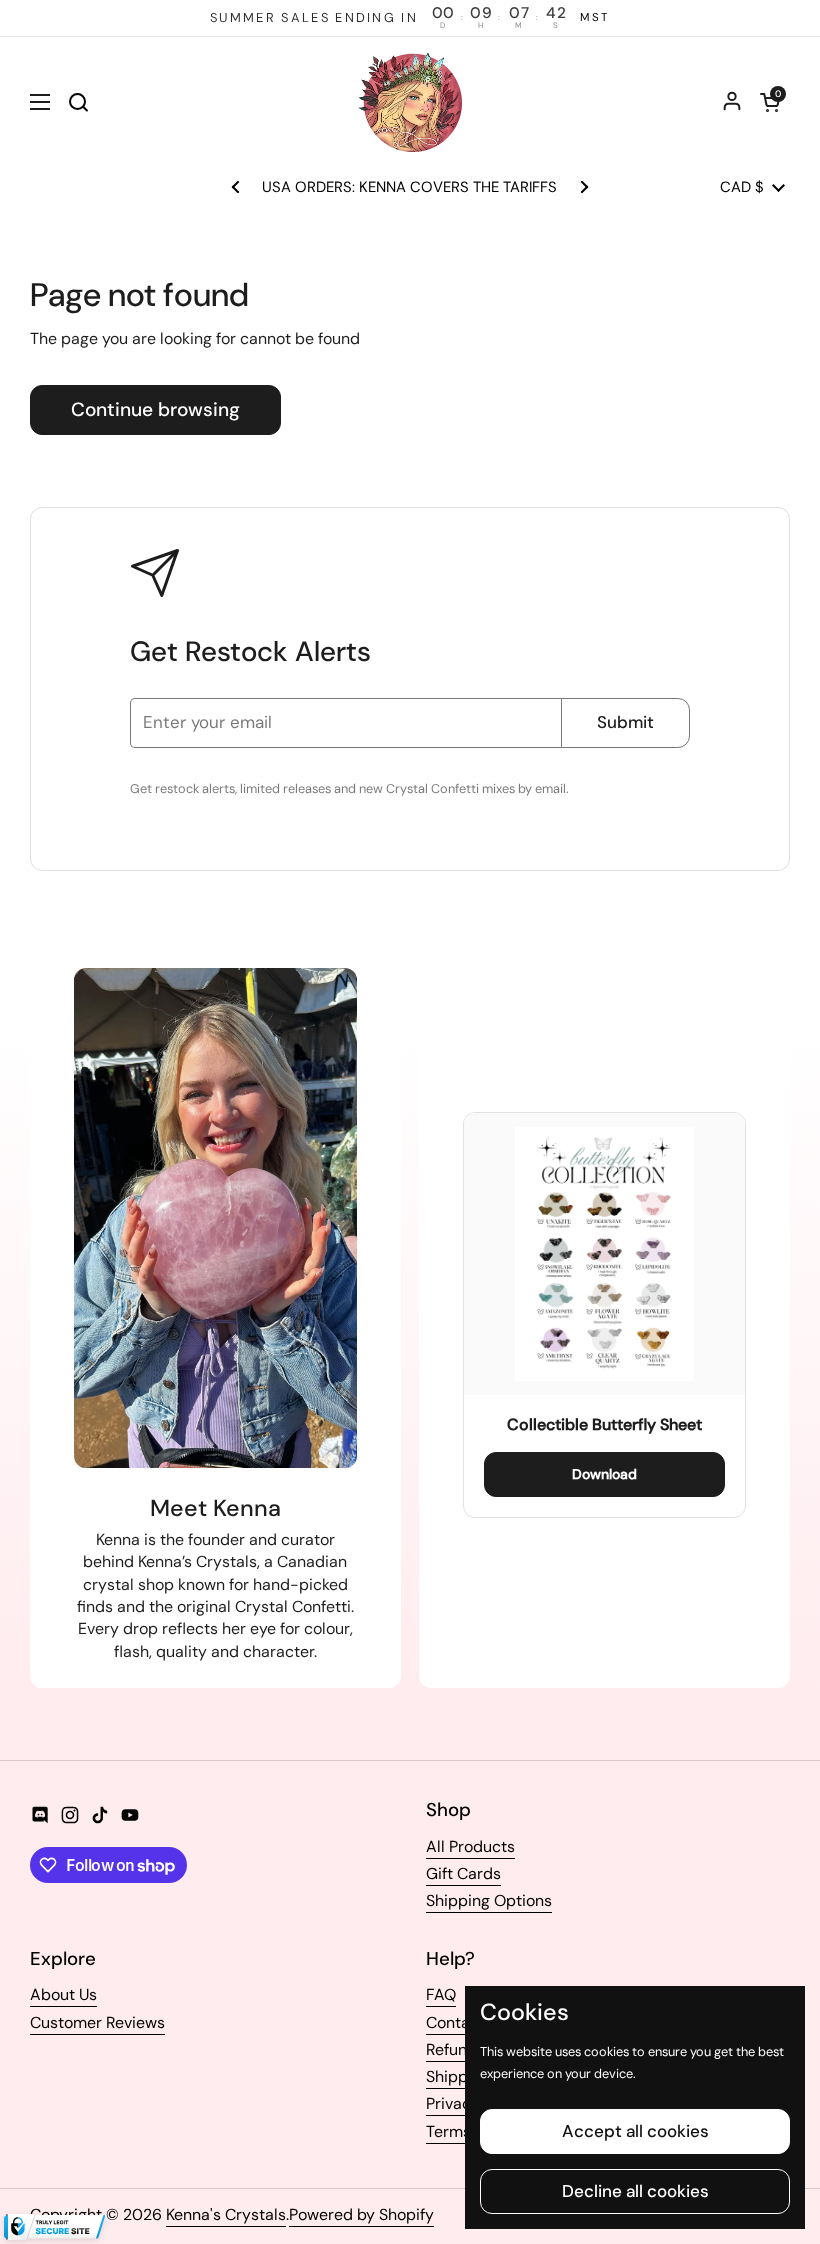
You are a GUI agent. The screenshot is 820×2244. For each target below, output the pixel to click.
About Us (63, 1994)
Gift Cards (463, 1873)
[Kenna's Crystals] (410, 102)
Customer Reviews (97, 2022)
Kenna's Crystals (226, 2214)
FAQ (441, 1994)
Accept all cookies (635, 2131)
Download (604, 1474)
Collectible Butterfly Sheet (604, 1424)
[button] (770, 102)
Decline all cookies (635, 2191)
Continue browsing (155, 409)
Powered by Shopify (361, 2214)
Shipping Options (489, 1900)
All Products (470, 1846)
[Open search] (78, 102)
